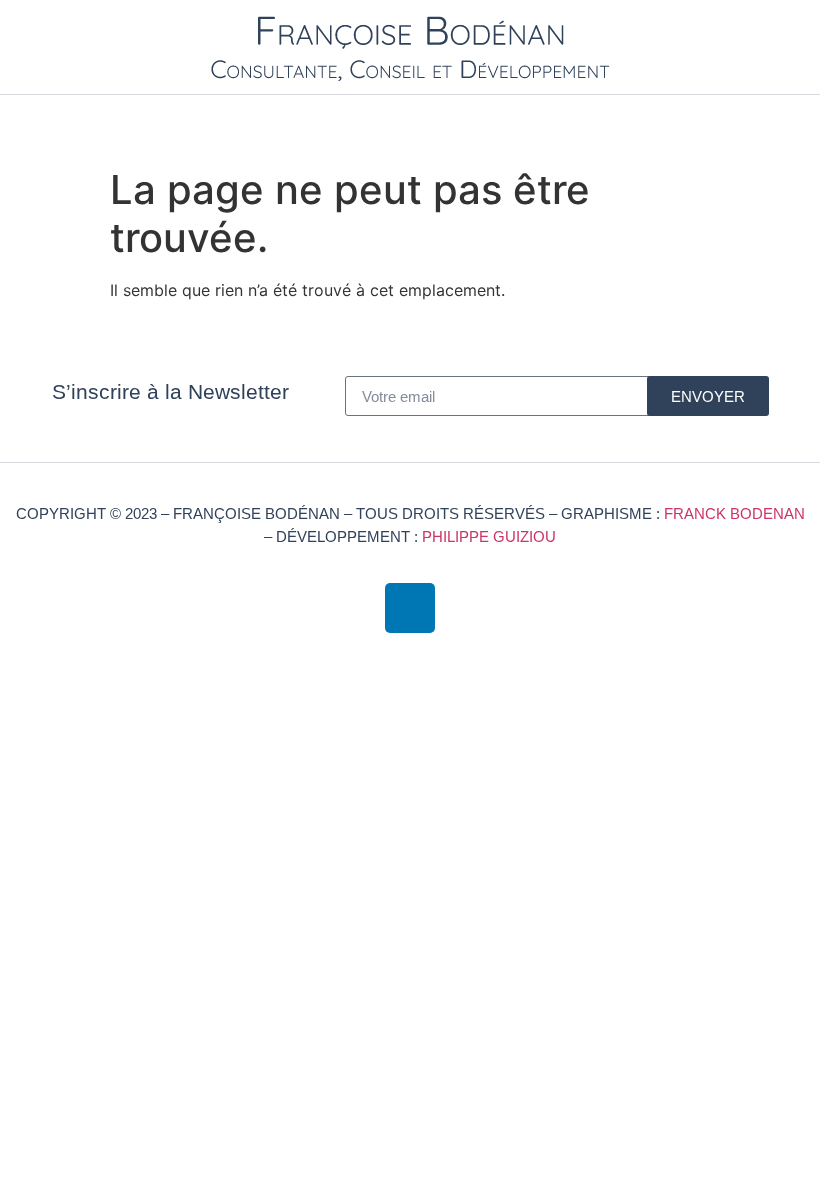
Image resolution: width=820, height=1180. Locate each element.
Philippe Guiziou (489, 536)
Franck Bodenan (734, 513)
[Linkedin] (410, 608)
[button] (796, 121)
